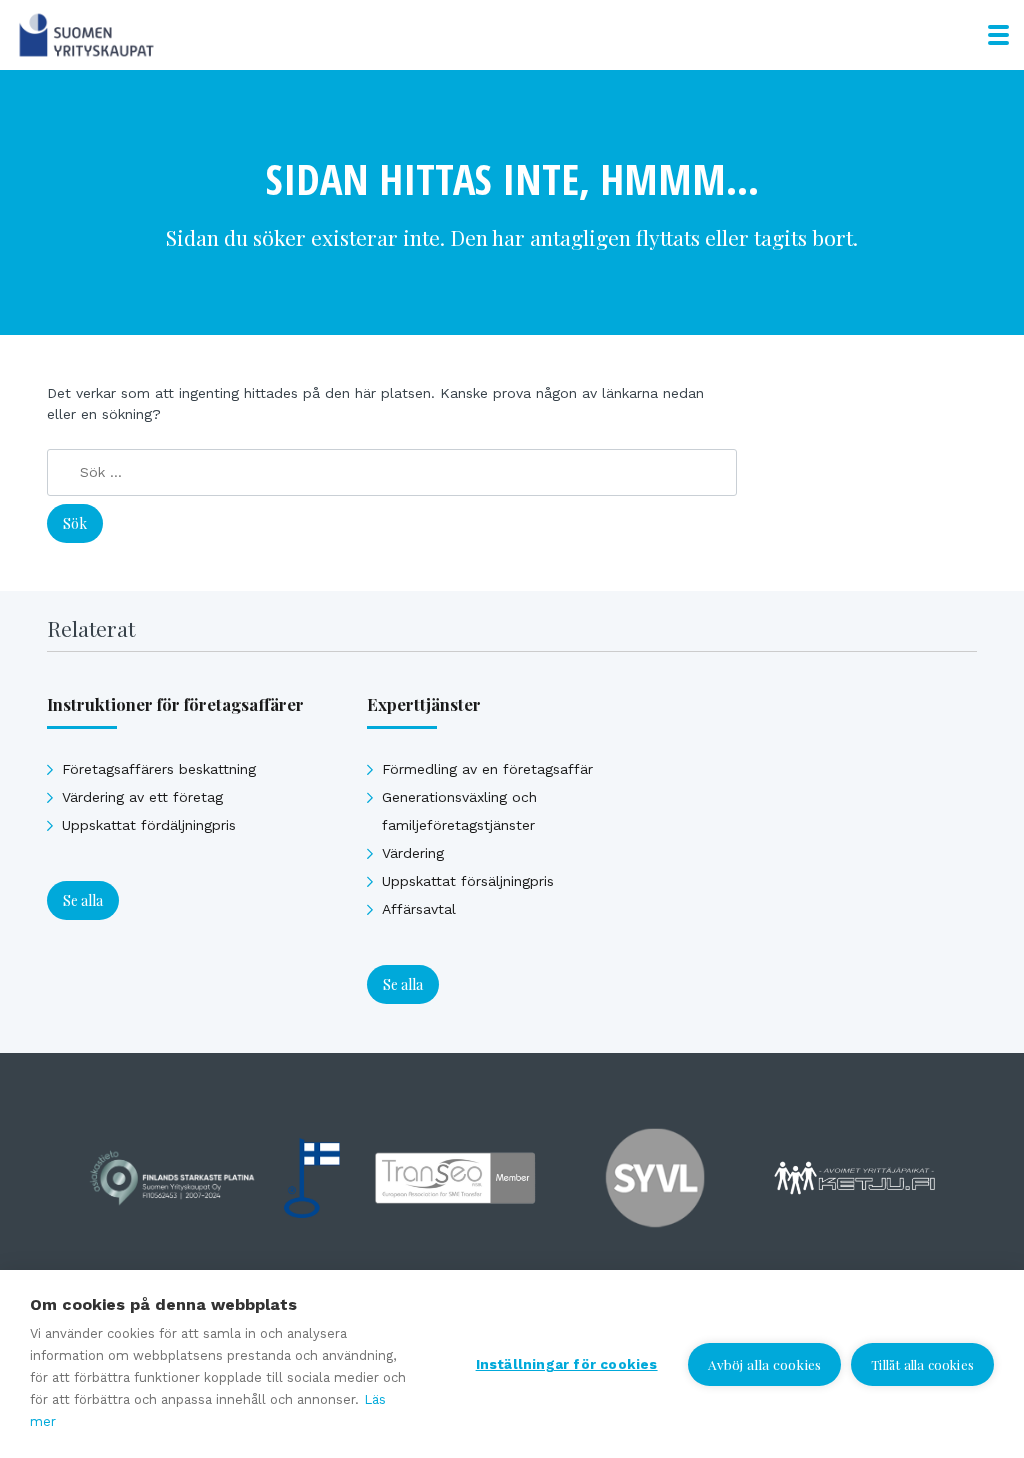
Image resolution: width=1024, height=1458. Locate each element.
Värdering (413, 853)
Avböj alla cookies (765, 1364)
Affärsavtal (419, 909)
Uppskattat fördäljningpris (149, 825)
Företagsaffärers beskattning (159, 769)
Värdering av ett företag (142, 797)
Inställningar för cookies (567, 1364)
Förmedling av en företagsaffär (487, 769)
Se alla (83, 900)
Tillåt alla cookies (922, 1364)
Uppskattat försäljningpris (468, 881)
